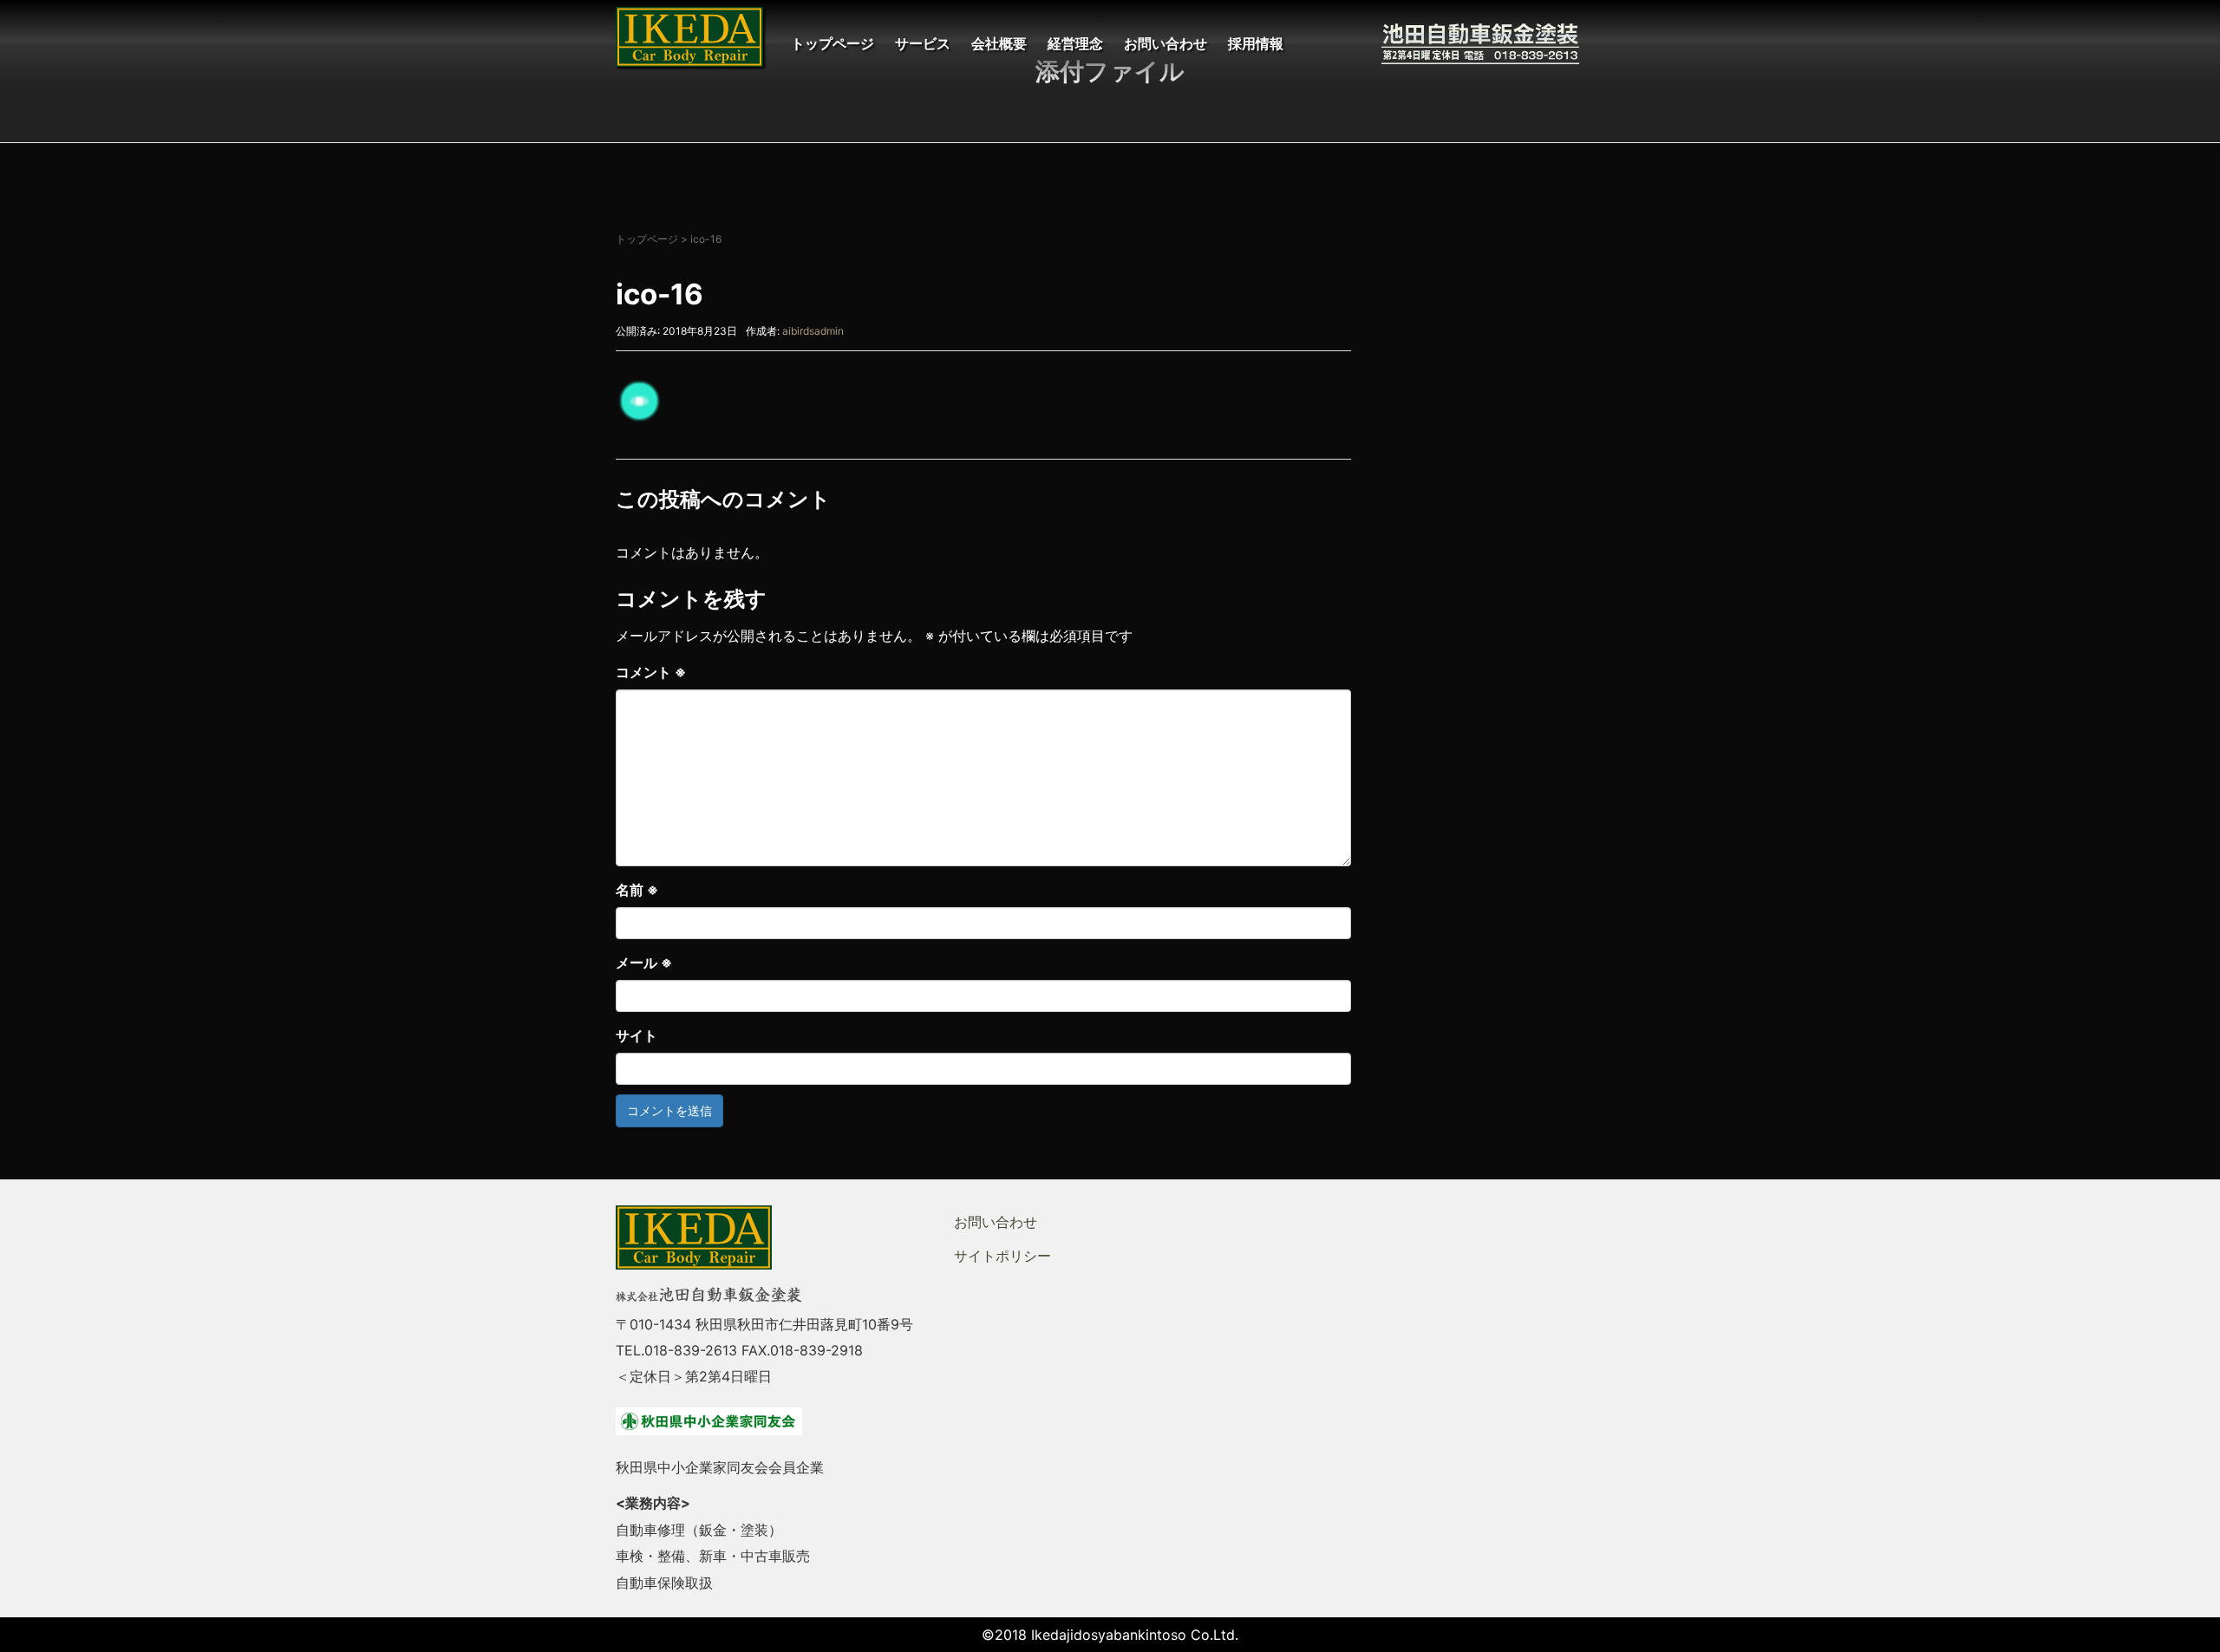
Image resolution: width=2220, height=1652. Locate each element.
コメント (651, 672)
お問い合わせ (1165, 43)
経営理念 (1075, 43)
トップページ (832, 43)
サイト (637, 1035)
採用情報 (1256, 43)
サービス (923, 43)
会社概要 (999, 43)
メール (644, 963)
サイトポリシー (1002, 1256)
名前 (637, 890)
